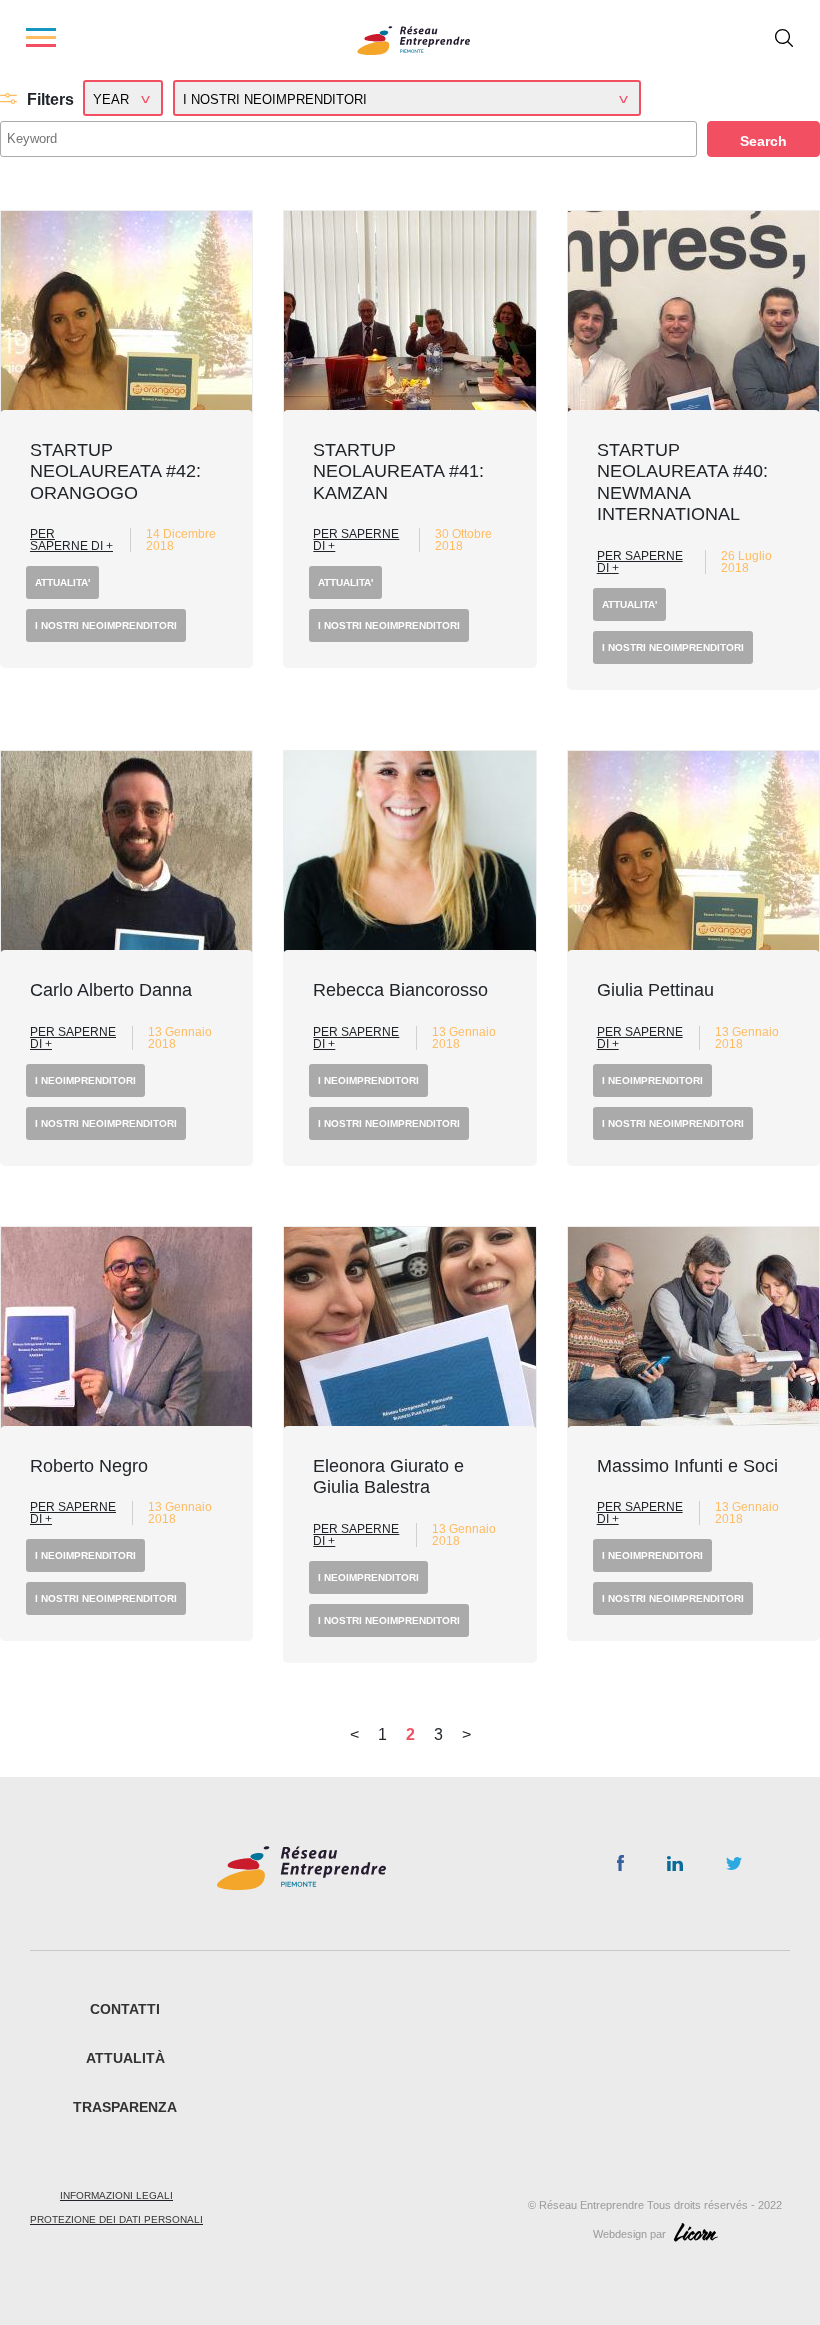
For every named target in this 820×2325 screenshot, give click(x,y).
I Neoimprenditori (85, 1080)
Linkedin (675, 1868)
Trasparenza (125, 2107)
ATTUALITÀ (125, 2058)
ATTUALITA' (62, 582)
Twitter (734, 1869)
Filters (50, 99)
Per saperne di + (71, 540)
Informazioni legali (116, 2195)
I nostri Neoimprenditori (106, 625)
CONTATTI (125, 2009)
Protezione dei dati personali (116, 2219)
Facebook (620, 1867)
